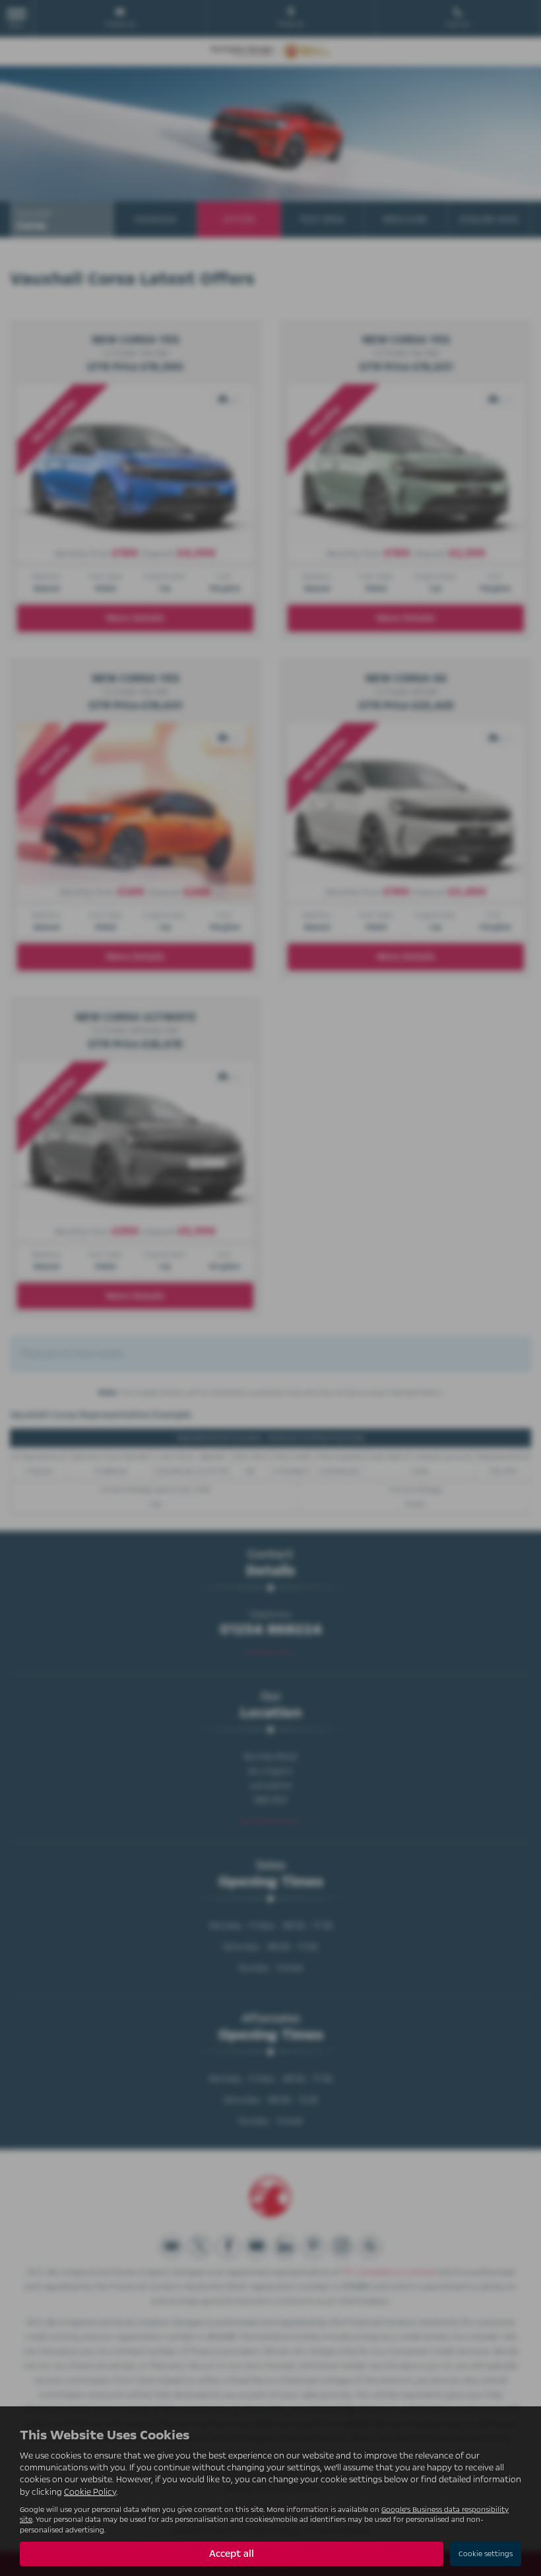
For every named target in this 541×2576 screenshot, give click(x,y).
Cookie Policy (90, 2492)
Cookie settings (486, 2554)
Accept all (232, 2554)
